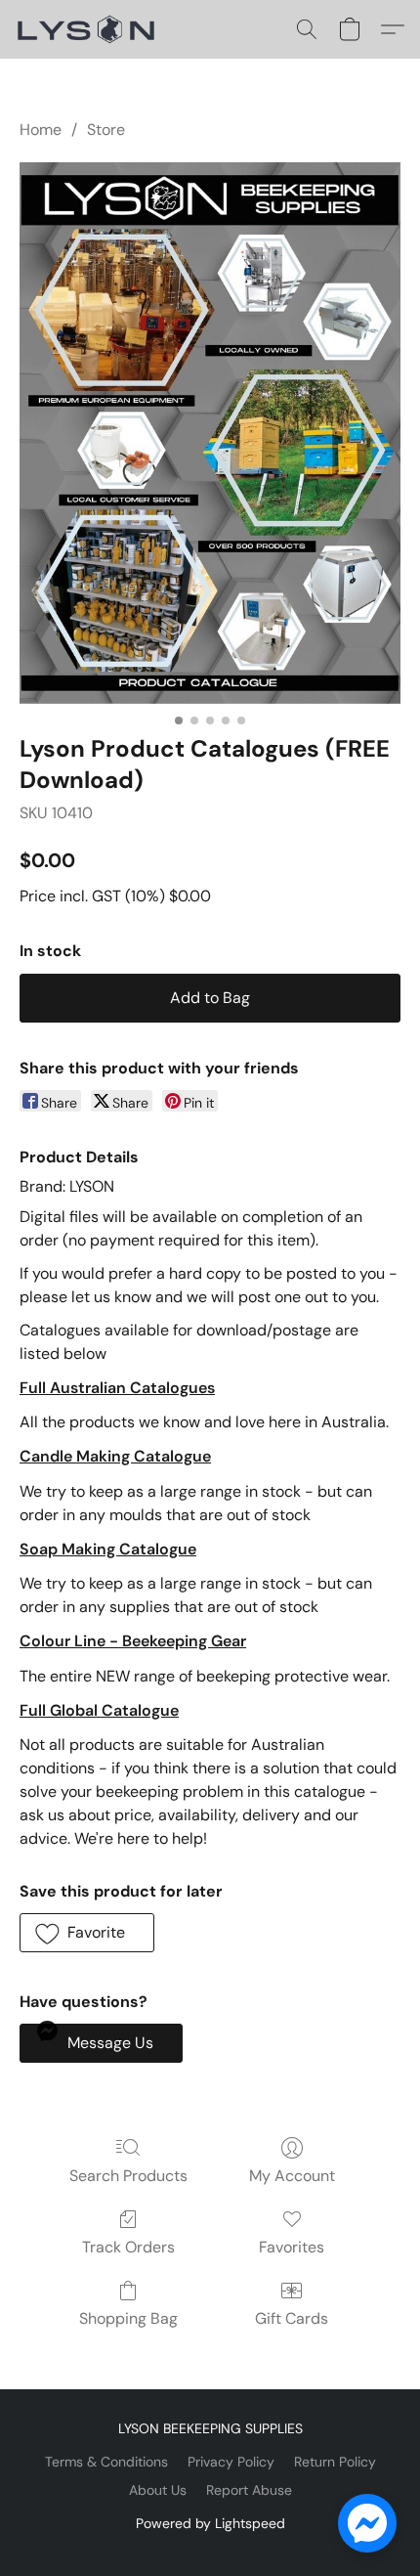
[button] (90, 29)
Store (106, 130)
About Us (158, 2490)
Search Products (128, 2176)
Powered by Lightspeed (210, 2523)
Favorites (292, 2247)
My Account (292, 2176)
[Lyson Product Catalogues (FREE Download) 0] (210, 433)
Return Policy (335, 2462)
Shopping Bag (128, 2318)
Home (41, 130)
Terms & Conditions (106, 2462)
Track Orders (128, 2247)
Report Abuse (249, 2490)
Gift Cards (292, 2318)
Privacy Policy (231, 2462)
